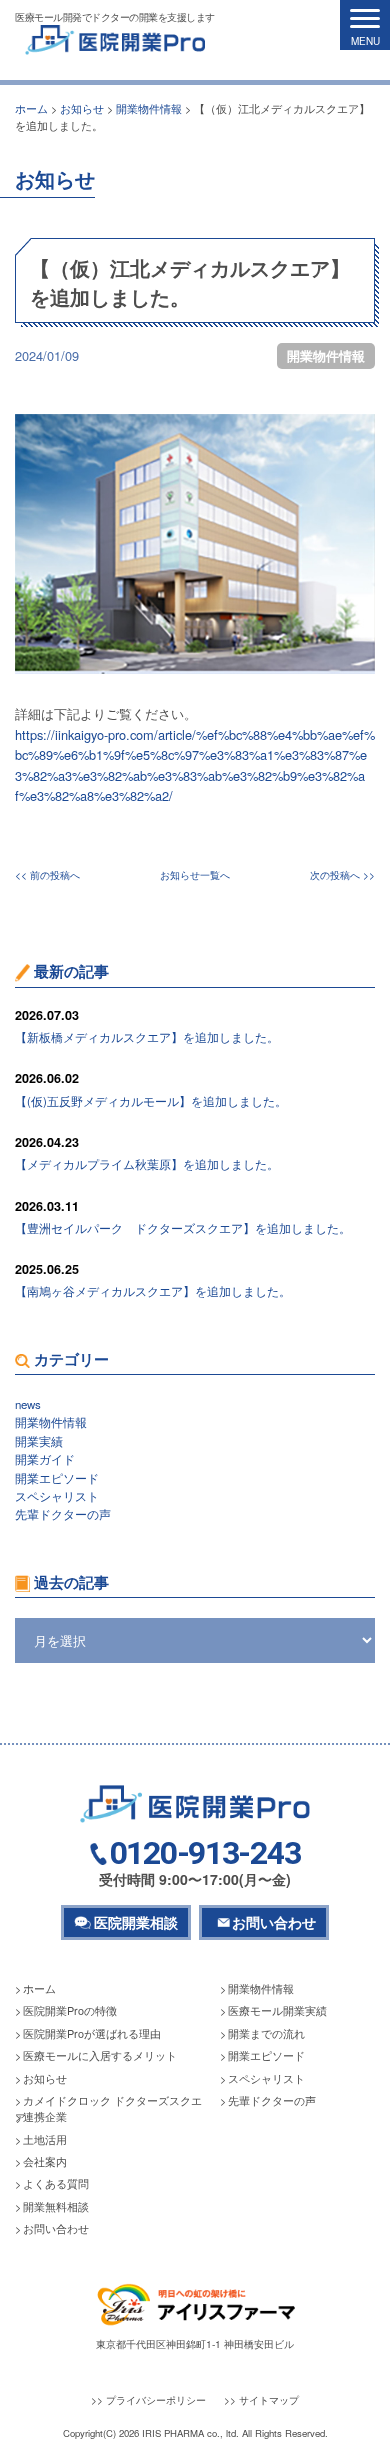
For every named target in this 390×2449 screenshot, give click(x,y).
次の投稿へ (335, 874)
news (28, 1404)
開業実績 (39, 1441)
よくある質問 (56, 2183)
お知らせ (45, 2078)
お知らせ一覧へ (195, 874)
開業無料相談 (56, 2206)
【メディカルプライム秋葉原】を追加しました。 (147, 1164)
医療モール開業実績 (277, 2010)
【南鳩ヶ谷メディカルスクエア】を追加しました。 (153, 1291)
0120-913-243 (205, 1854)
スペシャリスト (57, 1496)
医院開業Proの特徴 (70, 2010)
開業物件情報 (326, 356)
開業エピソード (57, 1478)
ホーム (39, 1988)
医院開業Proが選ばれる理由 (92, 2033)
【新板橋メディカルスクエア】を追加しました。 (147, 1037)
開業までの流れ (266, 2033)
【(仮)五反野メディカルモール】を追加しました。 (151, 1101)
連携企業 (45, 2116)
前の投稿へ (55, 874)
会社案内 (45, 2161)
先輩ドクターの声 (63, 1514)
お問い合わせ (274, 1922)
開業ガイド (45, 1459)
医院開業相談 (136, 1922)
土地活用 (45, 2139)
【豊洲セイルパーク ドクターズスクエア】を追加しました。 (183, 1228)
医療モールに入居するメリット (100, 2055)
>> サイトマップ (261, 2399)
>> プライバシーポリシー (148, 2399)
